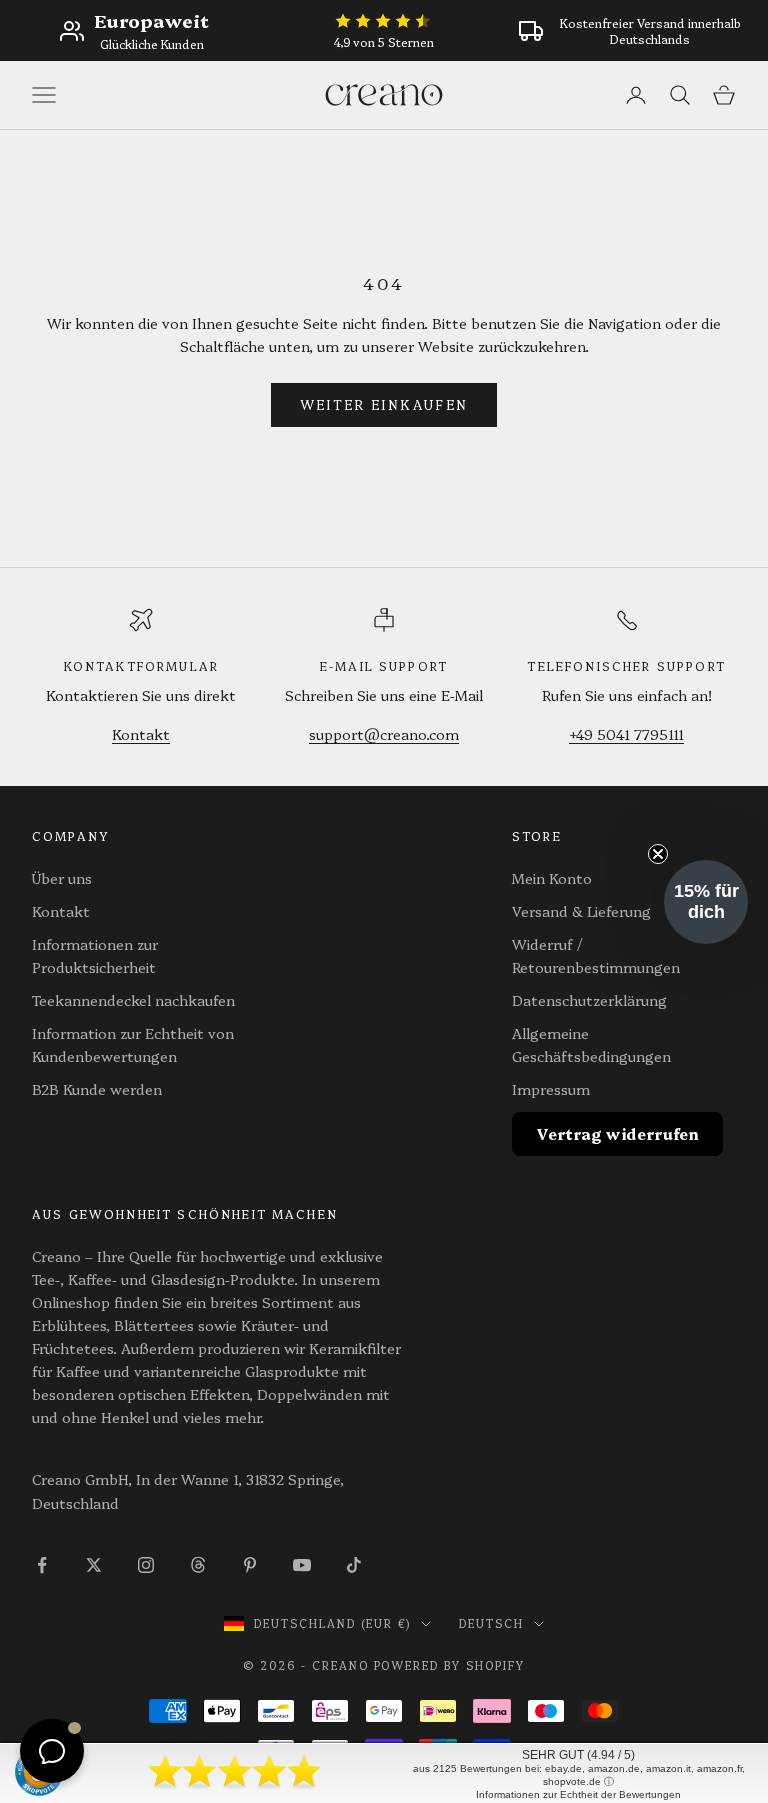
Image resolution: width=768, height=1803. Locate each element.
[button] (706, 902)
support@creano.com (384, 734)
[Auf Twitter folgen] (94, 1565)
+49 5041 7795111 (626, 734)
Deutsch (491, 1623)
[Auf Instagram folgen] (146, 1565)
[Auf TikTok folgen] (354, 1565)
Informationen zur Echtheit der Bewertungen (578, 1794)
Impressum (551, 1089)
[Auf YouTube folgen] (302, 1565)
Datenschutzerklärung (589, 1000)
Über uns (62, 878)
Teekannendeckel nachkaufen (133, 1000)
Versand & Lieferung (581, 911)
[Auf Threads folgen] (198, 1565)
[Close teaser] (658, 854)
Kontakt (141, 734)
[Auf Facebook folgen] (42, 1565)
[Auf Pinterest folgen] (250, 1565)
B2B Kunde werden (97, 1089)
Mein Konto (552, 878)
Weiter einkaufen (384, 404)
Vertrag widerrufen (617, 1133)
